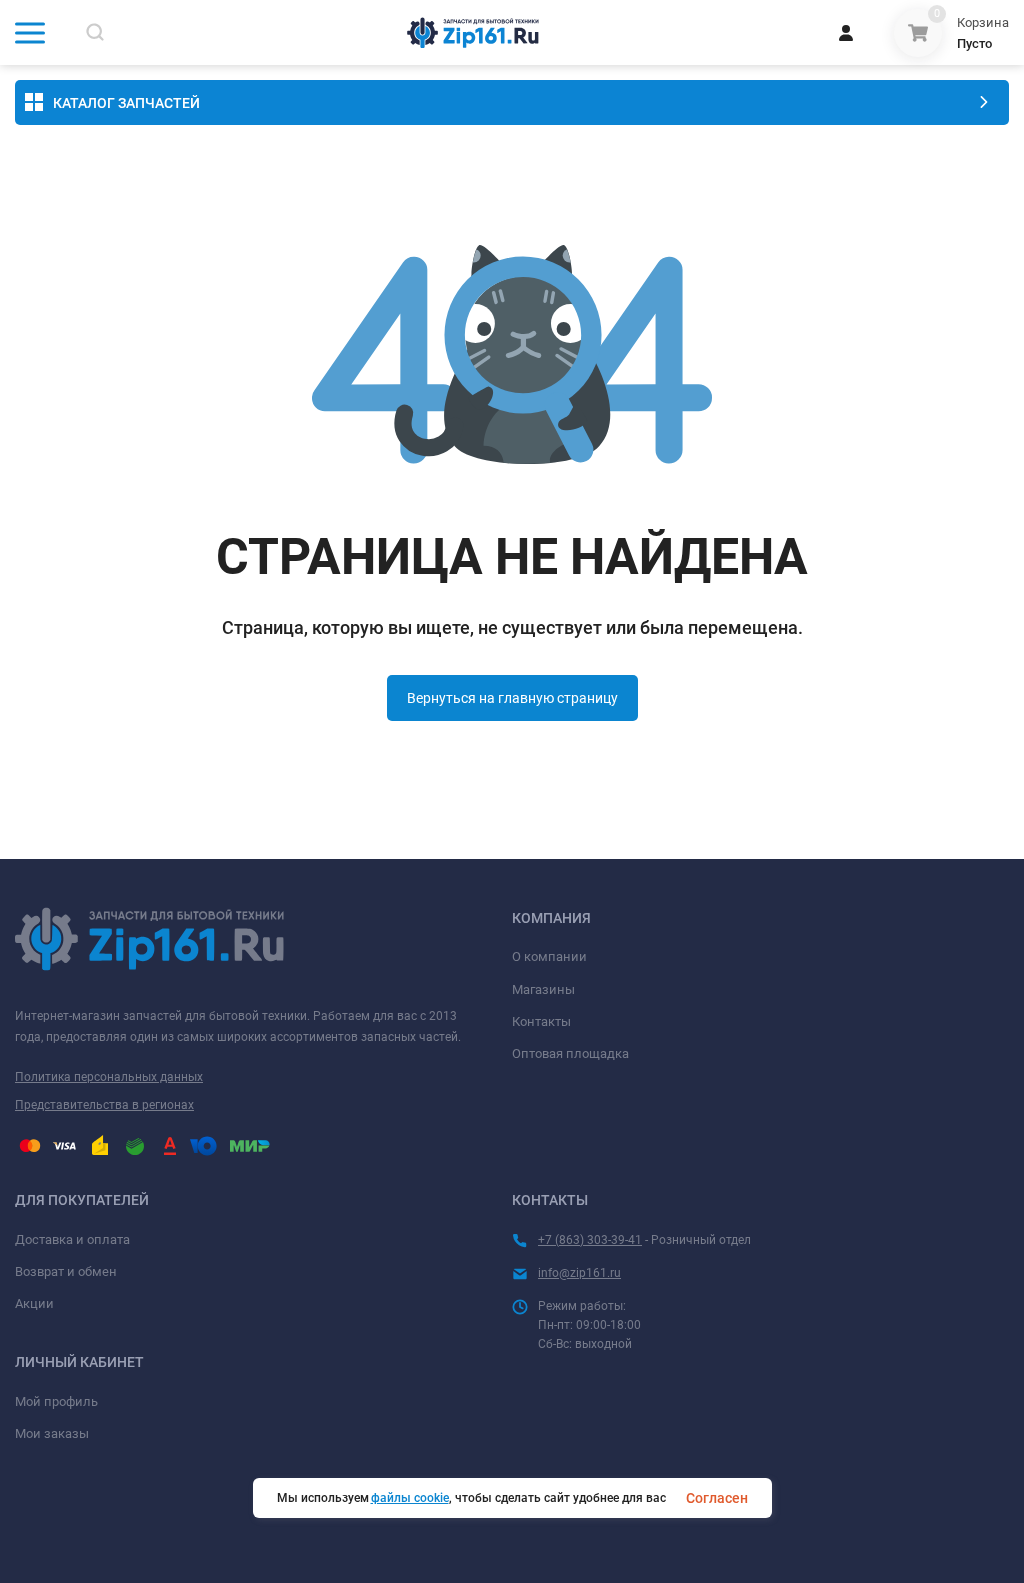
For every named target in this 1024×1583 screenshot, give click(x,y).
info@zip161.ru (579, 1273)
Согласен (717, 1498)
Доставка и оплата (72, 1239)
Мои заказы (52, 1433)
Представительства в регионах (104, 1105)
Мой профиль (56, 1401)
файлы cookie (410, 1498)
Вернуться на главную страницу (512, 698)
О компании (549, 956)
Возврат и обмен (66, 1271)
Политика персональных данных (109, 1077)
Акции (34, 1303)
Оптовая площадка (570, 1053)
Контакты (541, 1021)
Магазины (543, 989)
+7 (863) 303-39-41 (590, 1240)
